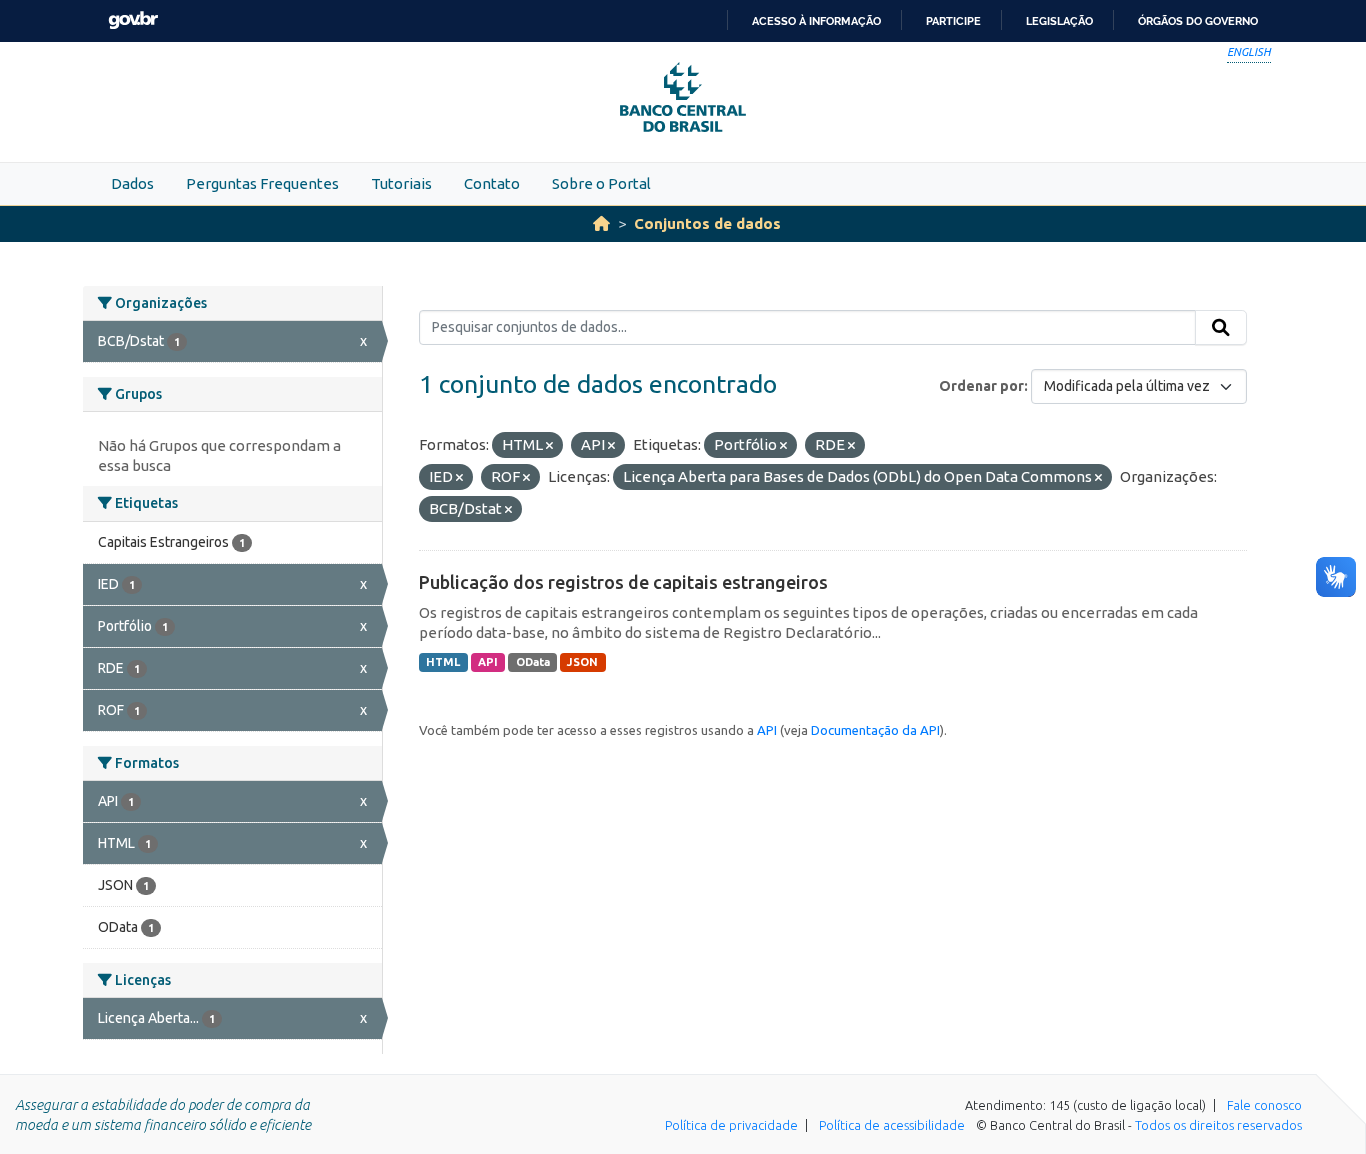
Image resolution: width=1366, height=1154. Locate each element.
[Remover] (549, 446)
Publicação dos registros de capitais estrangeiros (623, 582)
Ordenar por (981, 386)
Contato (492, 183)
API (488, 662)
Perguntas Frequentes (262, 183)
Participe (953, 21)
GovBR (133, 20)
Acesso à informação (816, 21)
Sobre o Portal (601, 183)
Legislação (1059, 21)
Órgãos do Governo (1198, 21)
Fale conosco (1264, 1105)
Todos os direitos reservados (1218, 1125)
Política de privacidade (731, 1125)
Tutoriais (401, 183)
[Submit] (1221, 328)
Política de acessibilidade (892, 1125)
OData (533, 662)
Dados (132, 183)
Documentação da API (875, 730)
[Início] (601, 223)
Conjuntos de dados (707, 223)
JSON (582, 662)
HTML (443, 662)
